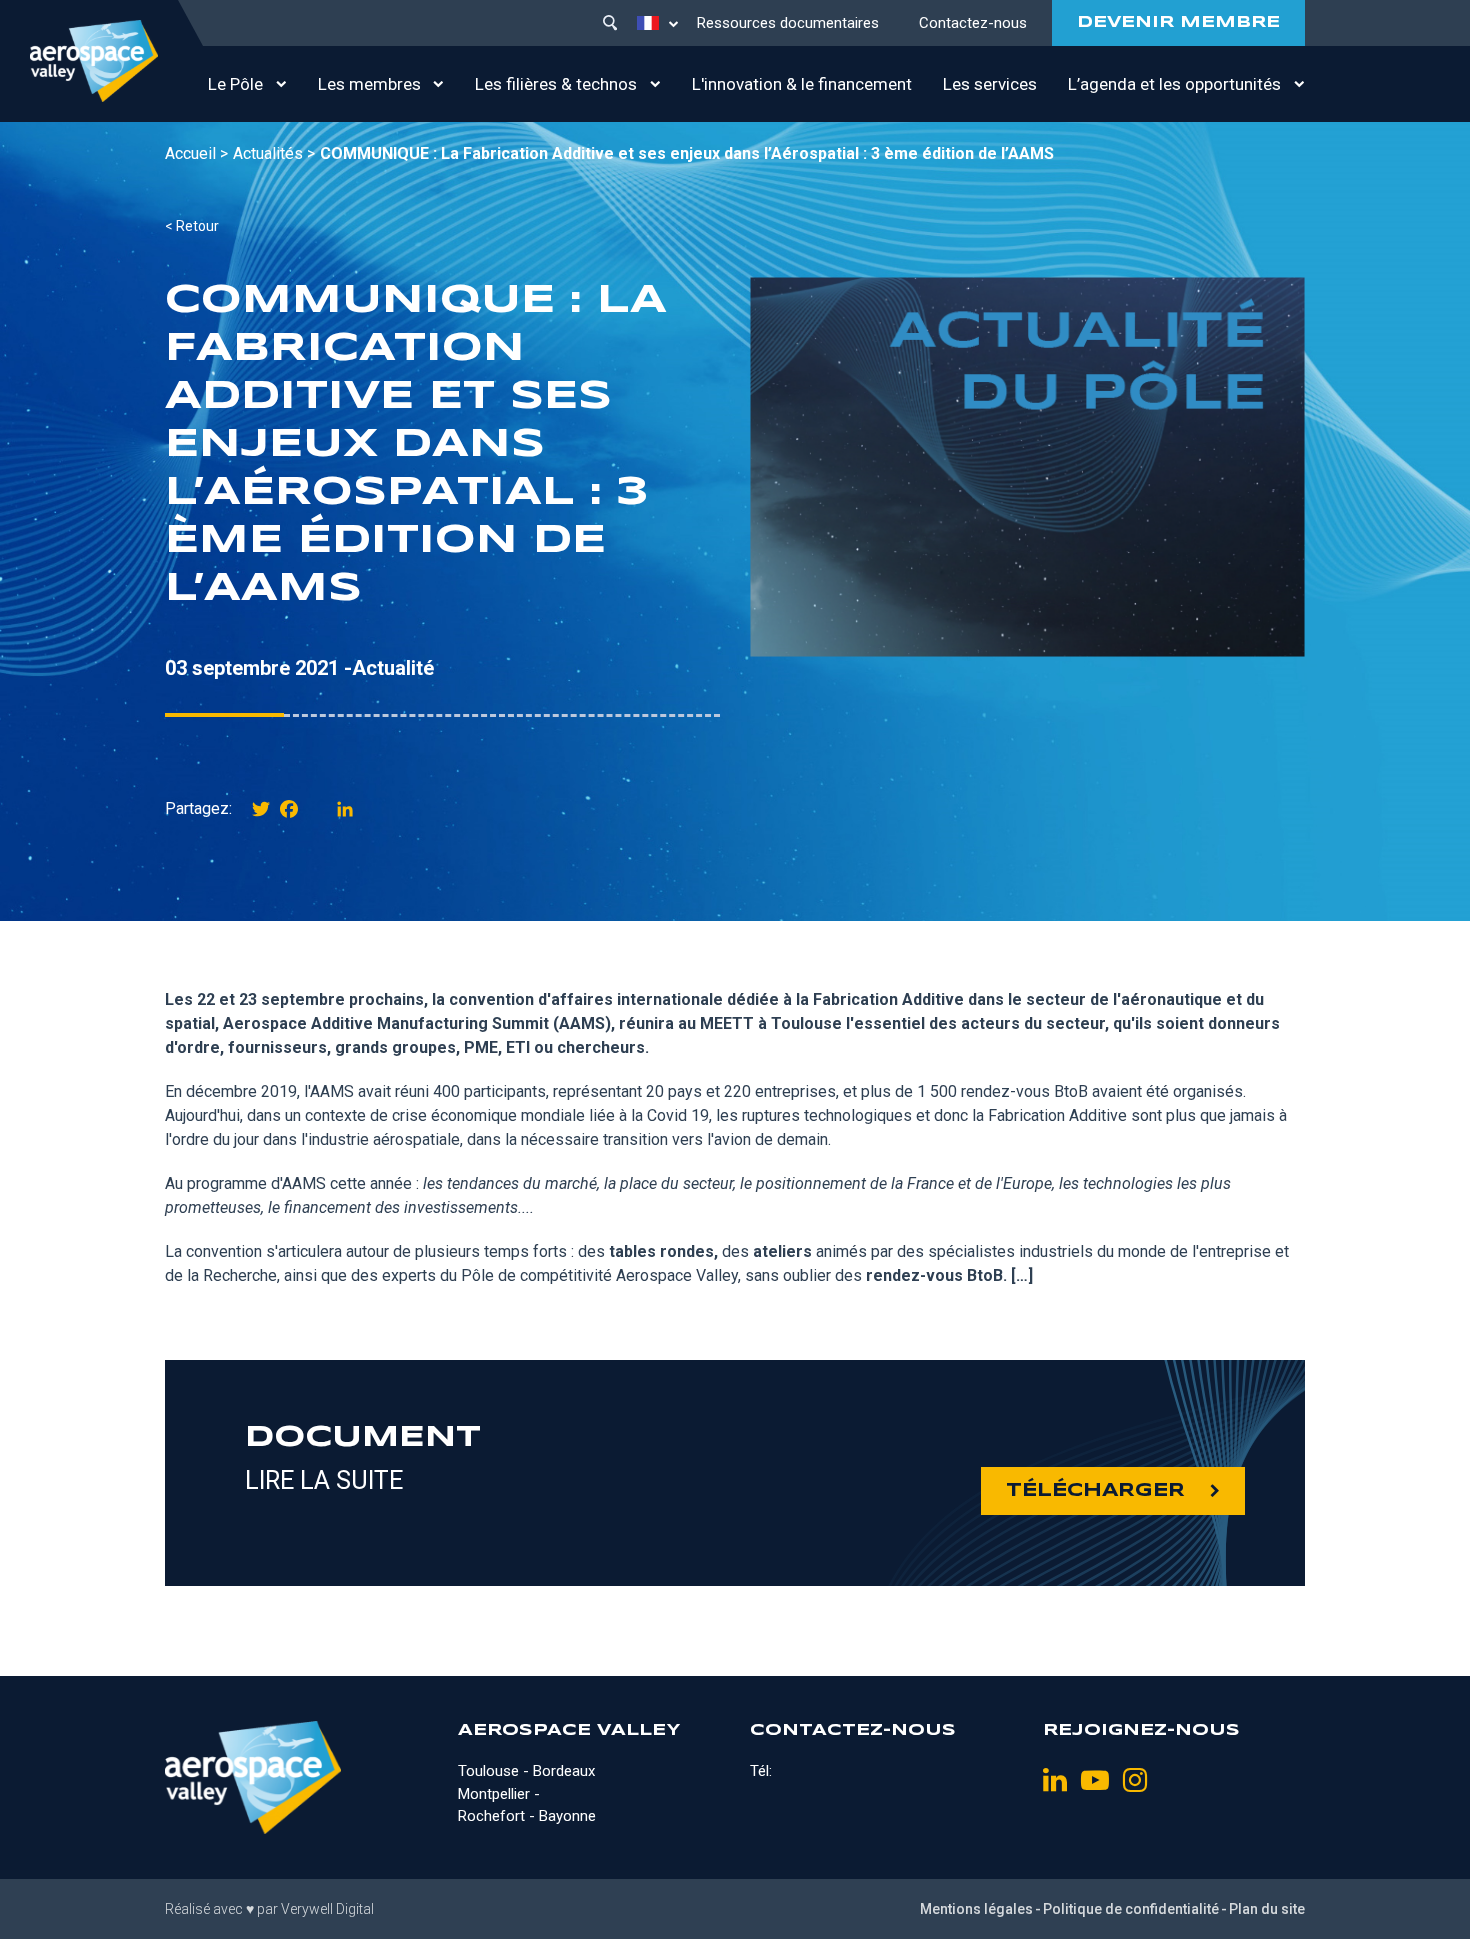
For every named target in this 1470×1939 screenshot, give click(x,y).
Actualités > (274, 153)
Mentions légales (976, 1909)
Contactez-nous (973, 23)
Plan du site (1267, 1909)
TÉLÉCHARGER (1095, 1491)
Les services (990, 84)
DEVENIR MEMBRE (1178, 22)
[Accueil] (94, 61)
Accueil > (196, 153)
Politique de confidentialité (1131, 1909)
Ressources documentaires (788, 23)
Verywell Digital (327, 1909)
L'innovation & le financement (802, 84)
